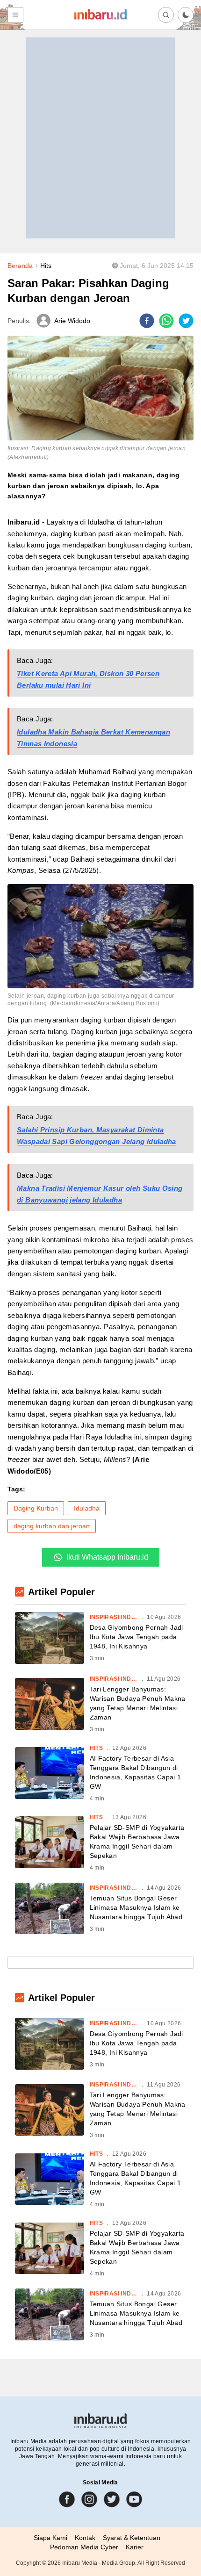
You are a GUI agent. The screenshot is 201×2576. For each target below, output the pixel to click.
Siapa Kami (50, 2538)
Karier (135, 2547)
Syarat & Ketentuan (132, 2538)
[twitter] (186, 321)
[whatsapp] (166, 321)
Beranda (20, 266)
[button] (186, 15)
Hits (46, 266)
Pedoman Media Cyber (84, 2547)
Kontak (85, 2538)
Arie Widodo (72, 321)
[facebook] (147, 321)
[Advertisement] (100, 138)
